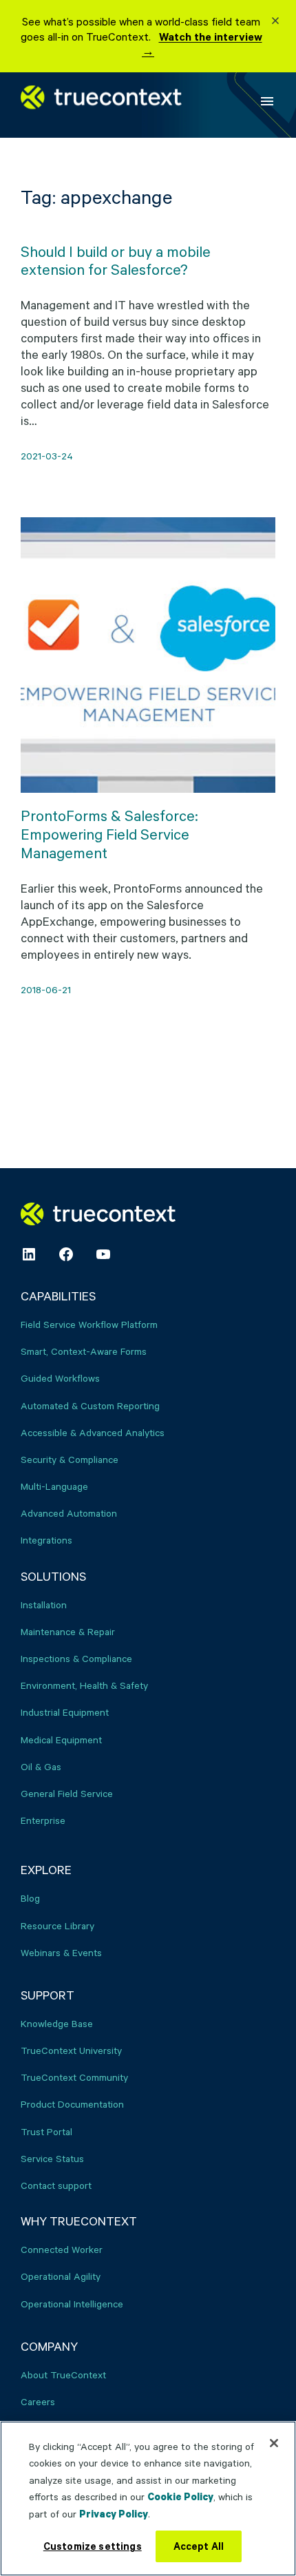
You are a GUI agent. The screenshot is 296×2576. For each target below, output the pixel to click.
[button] (275, 22)
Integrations (46, 1540)
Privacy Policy (114, 2514)
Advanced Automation (69, 1513)
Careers (38, 2401)
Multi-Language (54, 1486)
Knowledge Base (57, 2023)
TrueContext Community (74, 2077)
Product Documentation (72, 2104)
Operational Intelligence (72, 2304)
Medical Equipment (61, 1739)
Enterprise (43, 1820)
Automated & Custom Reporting (90, 1405)
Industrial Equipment (65, 1712)
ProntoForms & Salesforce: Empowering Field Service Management (109, 834)
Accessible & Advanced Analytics (93, 1432)
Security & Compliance (70, 1459)
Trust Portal (46, 2131)
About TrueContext (63, 2375)
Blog (30, 1898)
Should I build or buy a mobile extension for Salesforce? (116, 261)
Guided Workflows (60, 1378)
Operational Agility (61, 2276)
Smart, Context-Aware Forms (84, 1351)
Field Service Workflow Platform (89, 1324)
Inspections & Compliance (76, 1658)
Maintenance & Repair (68, 1631)
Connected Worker (62, 2249)
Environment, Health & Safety (84, 1685)
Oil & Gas (41, 1766)
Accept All (199, 2546)
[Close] (274, 2443)
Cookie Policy (180, 2496)
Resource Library (57, 1925)
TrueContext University (71, 2050)
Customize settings (93, 2546)
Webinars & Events (61, 1952)
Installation (44, 1604)
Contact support (56, 2185)
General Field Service (67, 1793)
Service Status (52, 2158)
